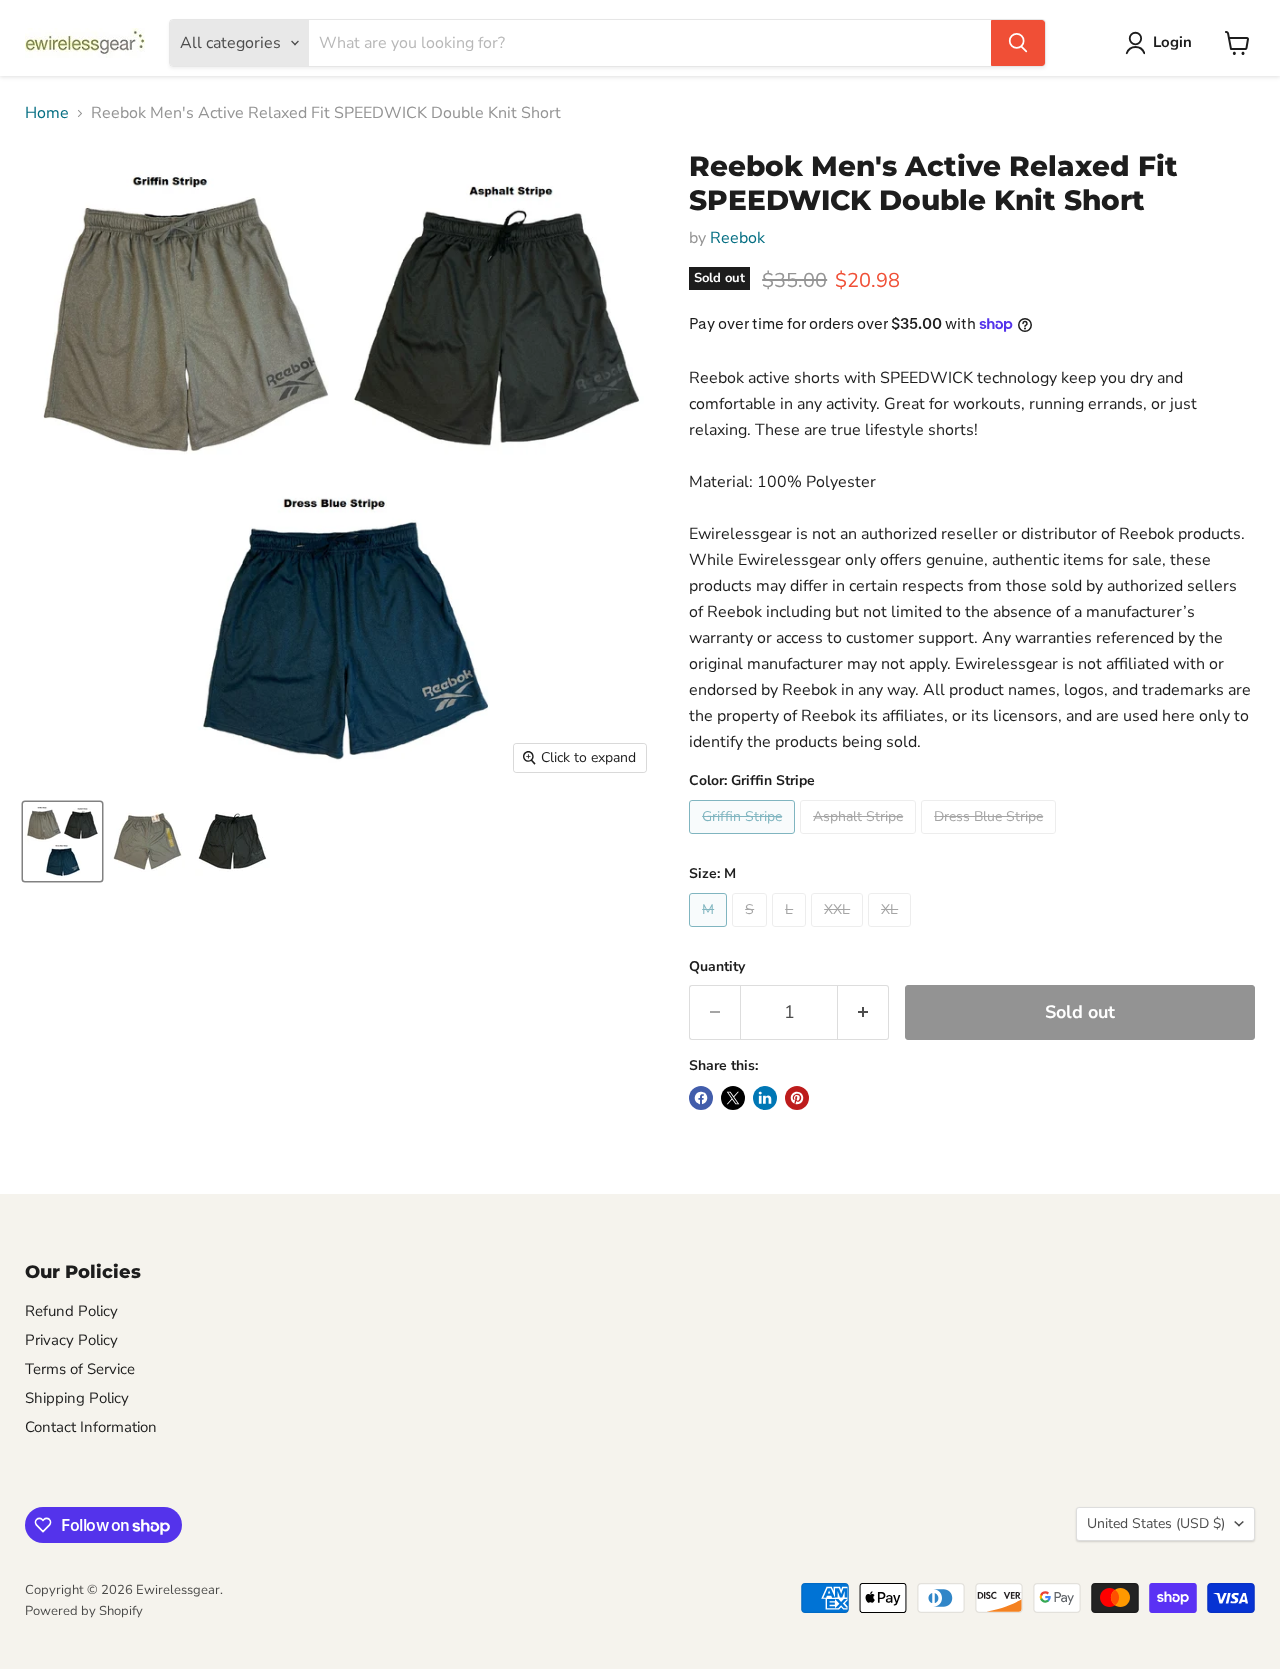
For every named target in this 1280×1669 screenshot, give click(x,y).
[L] (791, 932)
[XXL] (839, 932)
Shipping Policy (77, 1398)
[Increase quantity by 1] (863, 1012)
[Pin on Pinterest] (797, 1098)
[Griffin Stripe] (744, 839)
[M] (710, 932)
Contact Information (91, 1427)
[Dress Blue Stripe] (991, 839)
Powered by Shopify (84, 1611)
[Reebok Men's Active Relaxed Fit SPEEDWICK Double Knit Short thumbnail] (62, 841)
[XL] (892, 932)
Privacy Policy (71, 1340)
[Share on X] (733, 1098)
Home (47, 113)
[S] (752, 932)
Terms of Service (80, 1369)
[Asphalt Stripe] (860, 839)
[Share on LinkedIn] (765, 1098)
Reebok (737, 238)
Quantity (717, 967)
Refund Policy (71, 1311)
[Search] (1018, 43)
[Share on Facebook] (701, 1098)
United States (1156, 1523)
